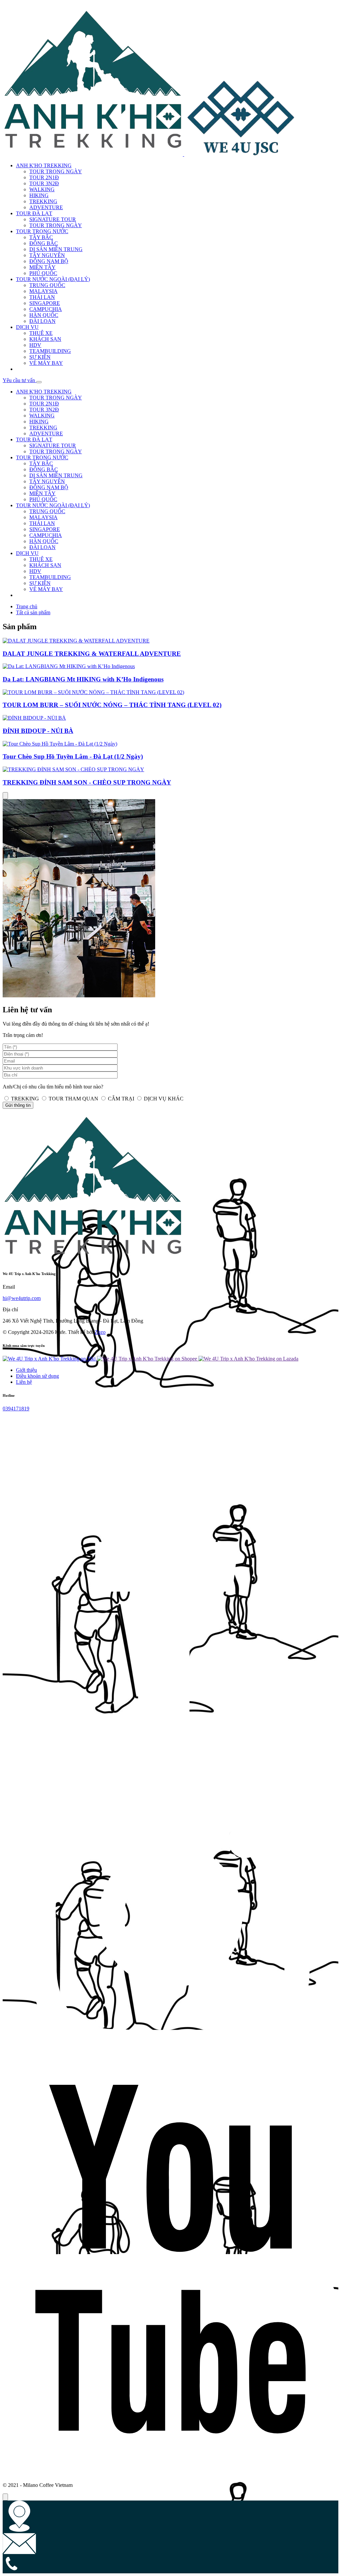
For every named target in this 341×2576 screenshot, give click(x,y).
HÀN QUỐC (44, 315)
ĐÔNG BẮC (44, 243)
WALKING (42, 189)
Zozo (100, 1332)
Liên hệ (24, 1382)
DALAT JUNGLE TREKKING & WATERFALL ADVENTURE (92, 654)
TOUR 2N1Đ (44, 177)
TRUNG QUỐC (47, 285)
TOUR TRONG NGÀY (56, 171)
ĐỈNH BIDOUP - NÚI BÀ (38, 731)
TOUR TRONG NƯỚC (42, 231)
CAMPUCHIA (46, 309)
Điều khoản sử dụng (37, 1376)
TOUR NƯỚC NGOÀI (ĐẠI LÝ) (53, 279)
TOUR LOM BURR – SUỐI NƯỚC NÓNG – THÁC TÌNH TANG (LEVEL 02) (112, 705)
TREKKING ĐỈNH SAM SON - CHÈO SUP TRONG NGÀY (87, 782)
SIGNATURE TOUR (53, 219)
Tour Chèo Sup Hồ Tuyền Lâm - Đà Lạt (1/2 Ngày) (73, 756)
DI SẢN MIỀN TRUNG (56, 249)
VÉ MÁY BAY (46, 363)
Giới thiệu (26, 1370)
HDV (35, 345)
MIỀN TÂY (42, 267)
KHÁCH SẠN (45, 339)
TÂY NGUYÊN (47, 255)
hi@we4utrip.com (22, 1298)
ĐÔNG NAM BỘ (49, 261)
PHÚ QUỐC (43, 273)
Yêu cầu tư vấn (19, 380)
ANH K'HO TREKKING (44, 165)
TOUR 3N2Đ (44, 183)
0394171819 (16, 1409)
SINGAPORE (45, 303)
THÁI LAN (42, 297)
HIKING (39, 195)
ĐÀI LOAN (42, 321)
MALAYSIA (43, 291)
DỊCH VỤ (27, 327)
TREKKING (43, 201)
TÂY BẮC (41, 237)
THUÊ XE (41, 333)
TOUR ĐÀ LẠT (34, 213)
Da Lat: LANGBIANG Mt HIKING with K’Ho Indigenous (83, 679)
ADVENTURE (46, 207)
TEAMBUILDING (50, 351)
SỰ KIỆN (40, 357)
